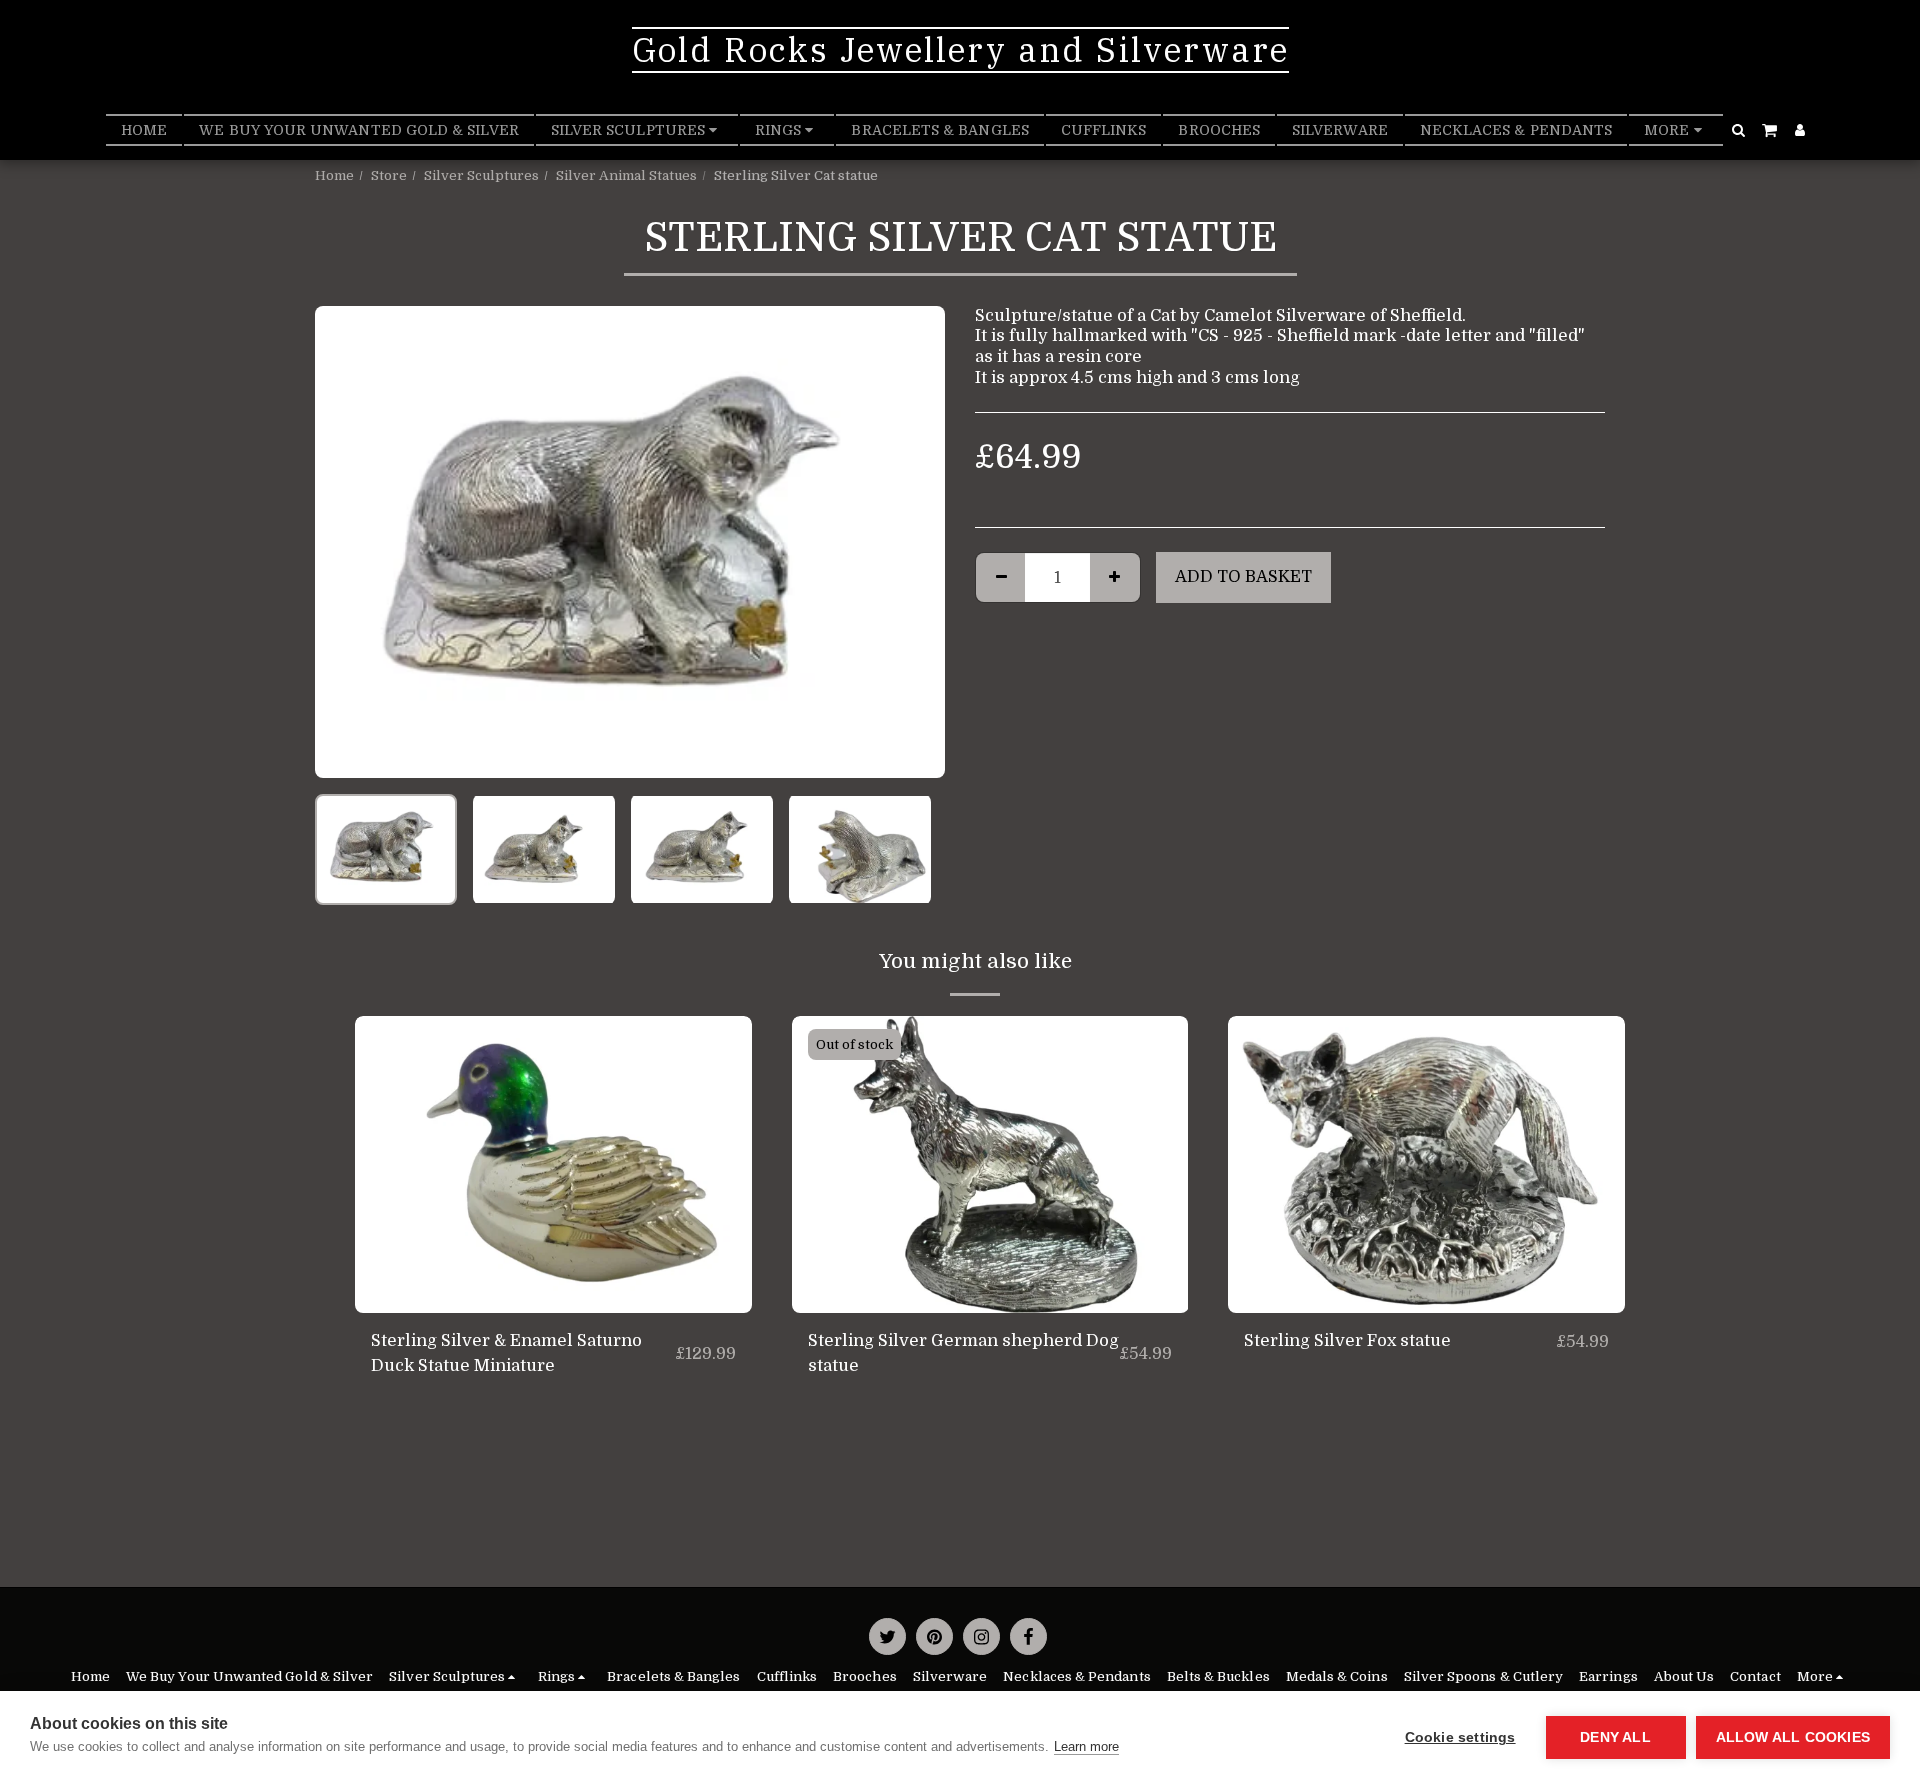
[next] (913, 542)
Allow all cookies (1793, 1737)
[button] (1739, 130)
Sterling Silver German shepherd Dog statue (963, 1353)
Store (389, 175)
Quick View (553, 1303)
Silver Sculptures (481, 175)
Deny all (1615, 1737)
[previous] (347, 542)
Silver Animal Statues (626, 175)
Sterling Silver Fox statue (1347, 1340)
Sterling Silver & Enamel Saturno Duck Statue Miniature (506, 1353)
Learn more (1086, 1746)
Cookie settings (1460, 1737)
